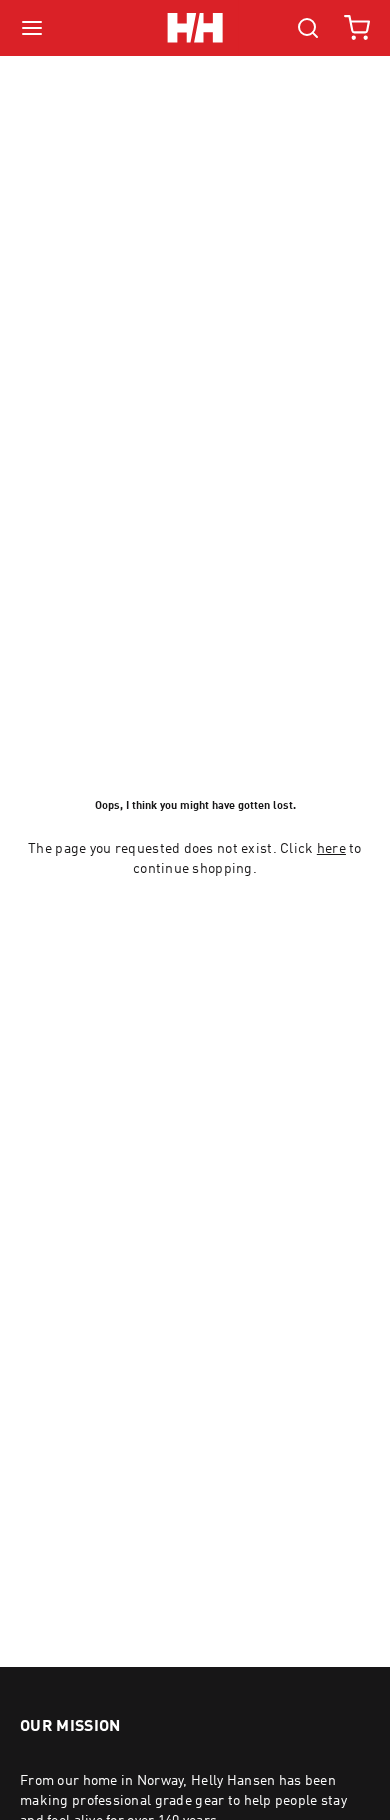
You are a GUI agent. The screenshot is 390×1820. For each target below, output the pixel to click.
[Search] (308, 28)
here (331, 849)
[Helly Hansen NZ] (194, 28)
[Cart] (357, 28)
